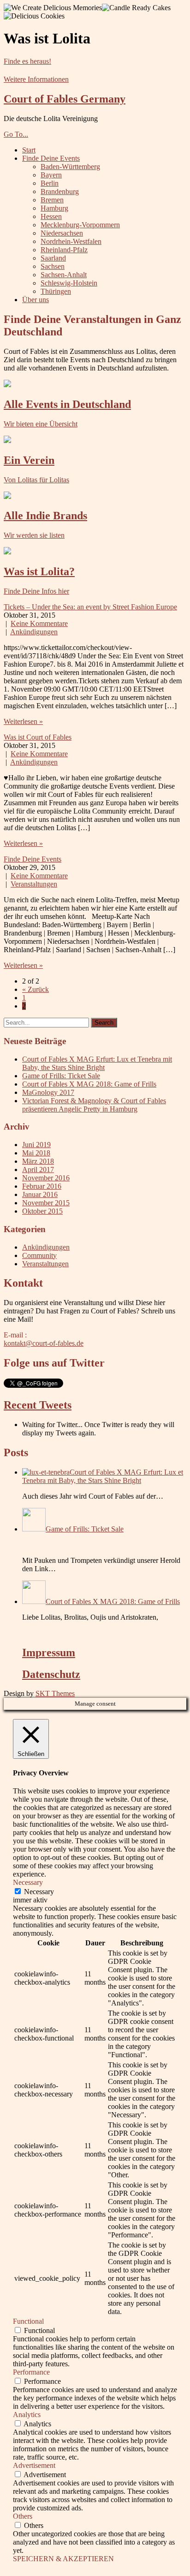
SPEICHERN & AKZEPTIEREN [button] (63, 2559)
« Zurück (36, 989)
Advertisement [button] (34, 2465)
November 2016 (46, 1178)
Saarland (53, 258)
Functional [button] (28, 2321)
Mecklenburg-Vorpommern (80, 225)
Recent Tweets (38, 1405)
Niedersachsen (62, 233)
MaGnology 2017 (48, 1092)
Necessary (39, 1892)
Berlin (50, 183)
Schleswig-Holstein (69, 283)
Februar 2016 (42, 1186)
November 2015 (46, 1203)
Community (39, 1255)
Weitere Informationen (36, 79)
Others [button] (23, 2516)
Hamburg (54, 208)
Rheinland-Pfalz (64, 250)
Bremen (52, 200)
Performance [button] (31, 2372)
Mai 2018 (36, 1153)
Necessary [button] (28, 1882)
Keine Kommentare (39, 623)
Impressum (49, 1653)
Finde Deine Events (51, 158)
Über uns (36, 300)
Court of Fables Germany (65, 99)
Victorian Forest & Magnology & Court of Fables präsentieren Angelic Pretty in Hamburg (94, 1105)
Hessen (51, 216)
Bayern (51, 175)
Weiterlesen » (23, 721)
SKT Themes (55, 1693)
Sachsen (53, 266)
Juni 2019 (36, 1145)
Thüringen (56, 291)
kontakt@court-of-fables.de (44, 1343)
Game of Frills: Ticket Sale (61, 1076)
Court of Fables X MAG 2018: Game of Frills (89, 1084)
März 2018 (38, 1161)
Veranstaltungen (34, 884)
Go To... (16, 134)
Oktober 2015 (42, 1211)
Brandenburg (60, 191)
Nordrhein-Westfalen (71, 241)
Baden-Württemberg (70, 167)
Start (29, 150)
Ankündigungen (34, 632)
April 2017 (38, 1170)
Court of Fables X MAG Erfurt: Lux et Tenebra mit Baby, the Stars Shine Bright (97, 1063)
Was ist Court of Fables (38, 737)
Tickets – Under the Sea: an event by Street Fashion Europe (90, 607)
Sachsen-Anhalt (64, 275)
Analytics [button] (27, 2415)
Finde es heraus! (27, 61)
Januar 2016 (40, 1194)
